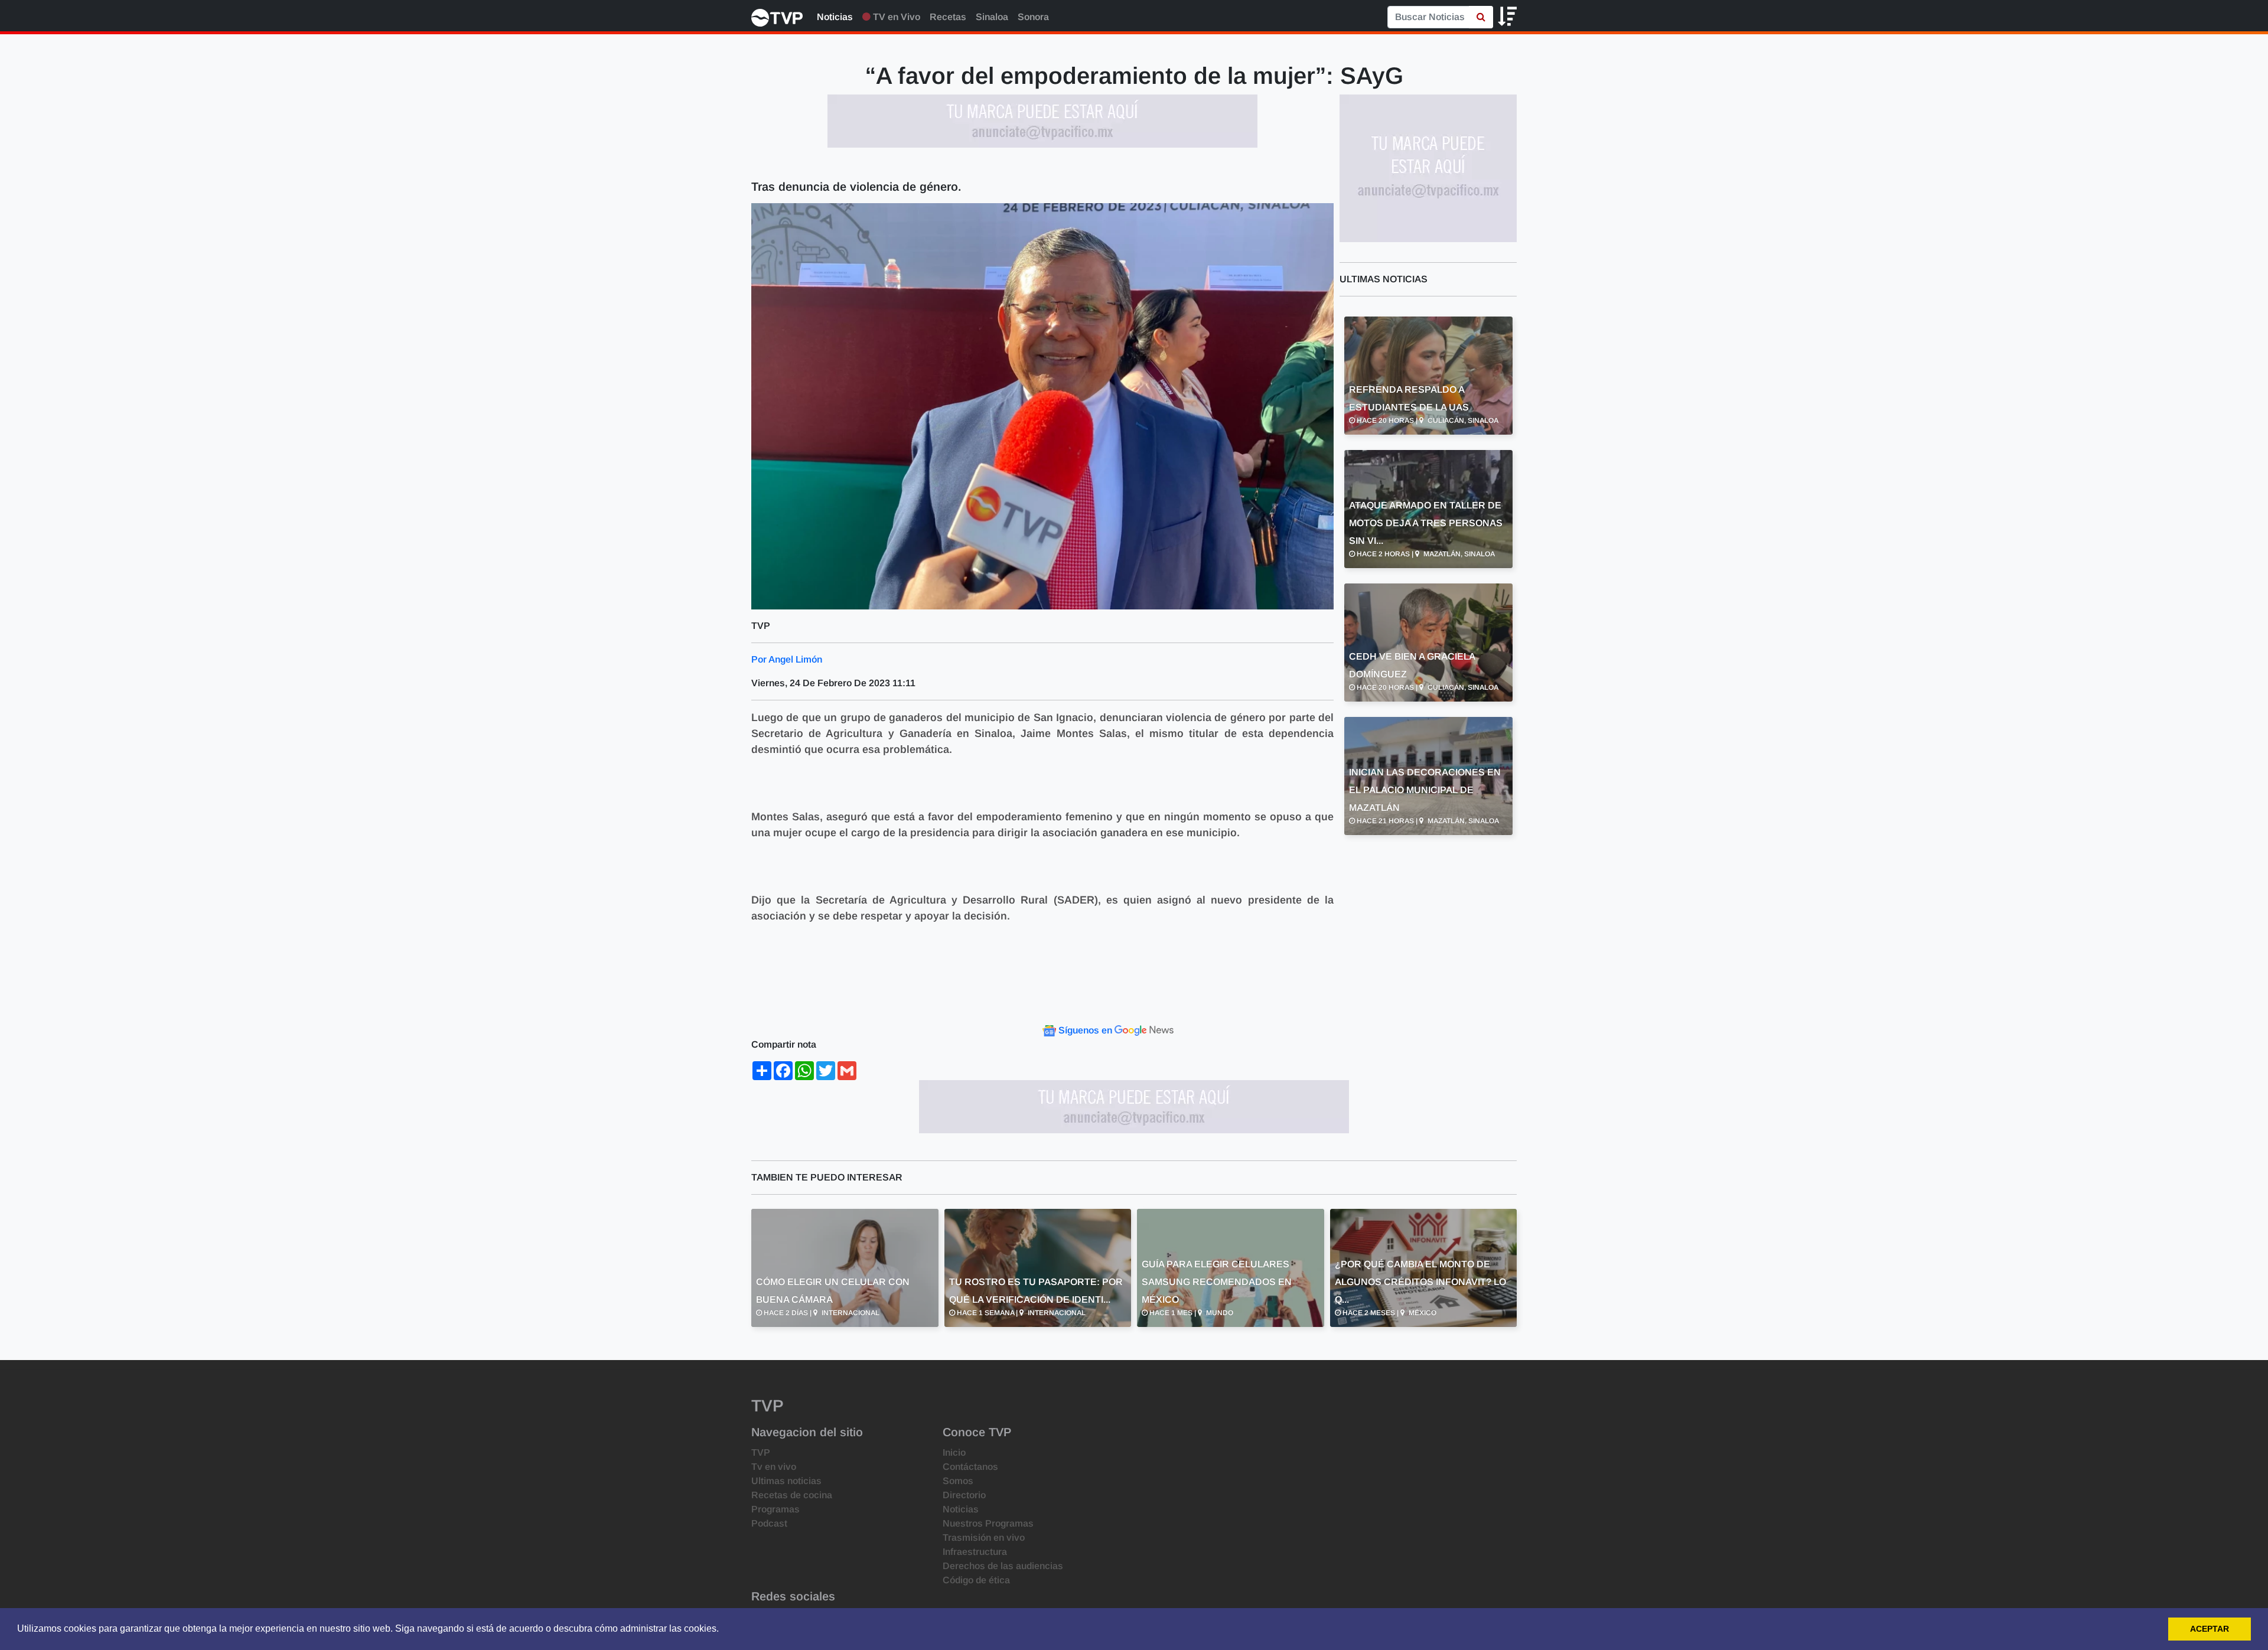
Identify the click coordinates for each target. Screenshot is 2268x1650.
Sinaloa (992, 17)
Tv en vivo (774, 1467)
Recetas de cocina (792, 1495)
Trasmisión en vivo (984, 1537)
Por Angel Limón (787, 659)
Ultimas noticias (786, 1481)
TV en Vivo (895, 17)
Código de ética (976, 1580)
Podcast (769, 1523)
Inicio (954, 1452)
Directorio (964, 1495)
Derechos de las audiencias (1003, 1566)
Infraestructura (975, 1552)
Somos (958, 1481)
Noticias (835, 17)
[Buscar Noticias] (1481, 17)
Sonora (1033, 17)
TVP (761, 1452)
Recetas (948, 17)
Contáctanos (970, 1467)
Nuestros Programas (988, 1523)
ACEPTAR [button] (2210, 1629)
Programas (775, 1509)
